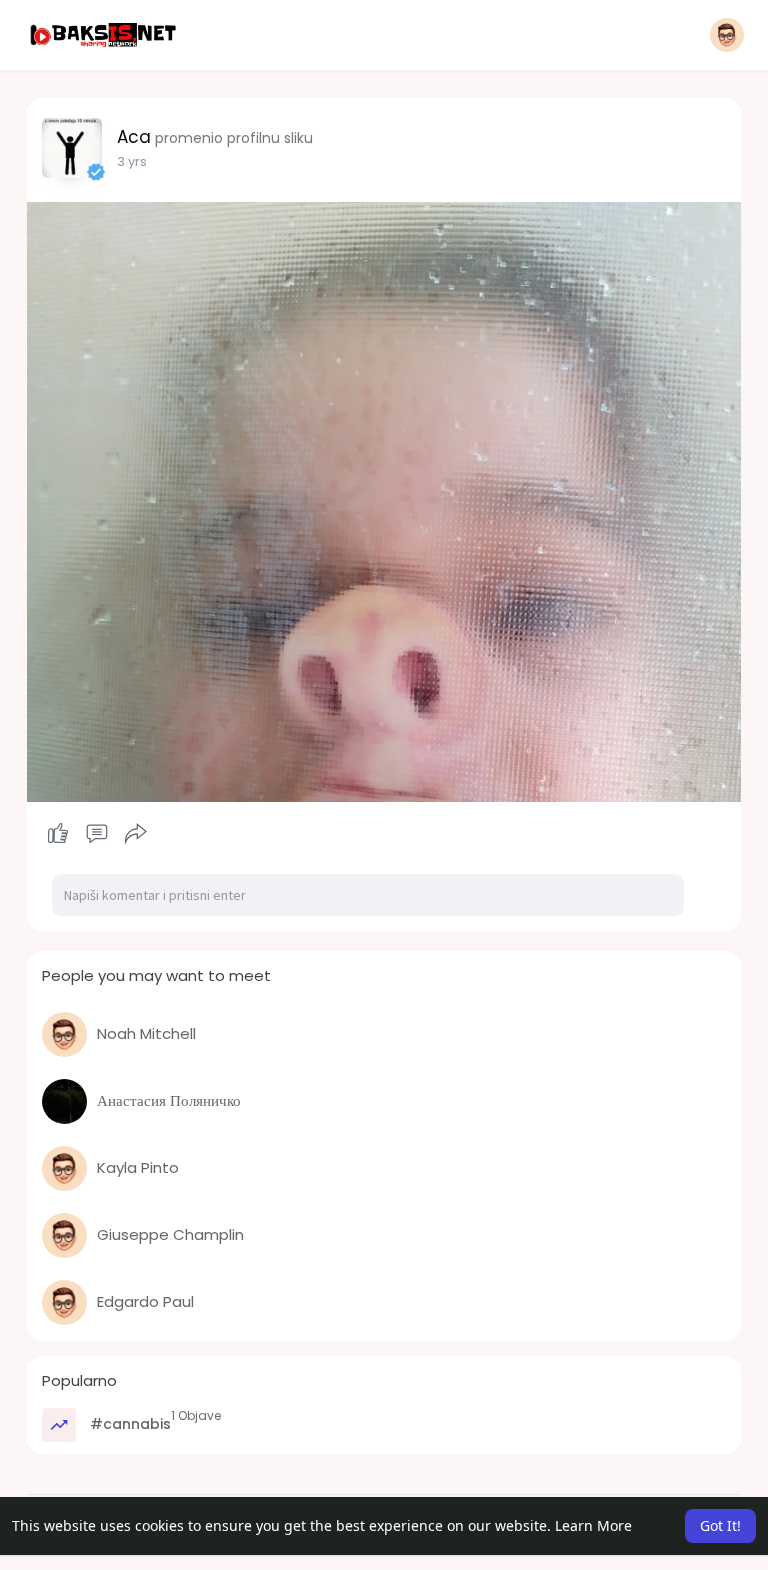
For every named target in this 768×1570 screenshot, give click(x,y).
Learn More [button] (593, 1525)
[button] (727, 35)
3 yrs (132, 161)
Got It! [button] (720, 1525)
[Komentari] (97, 834)
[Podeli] (136, 834)
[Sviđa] (97, 834)
